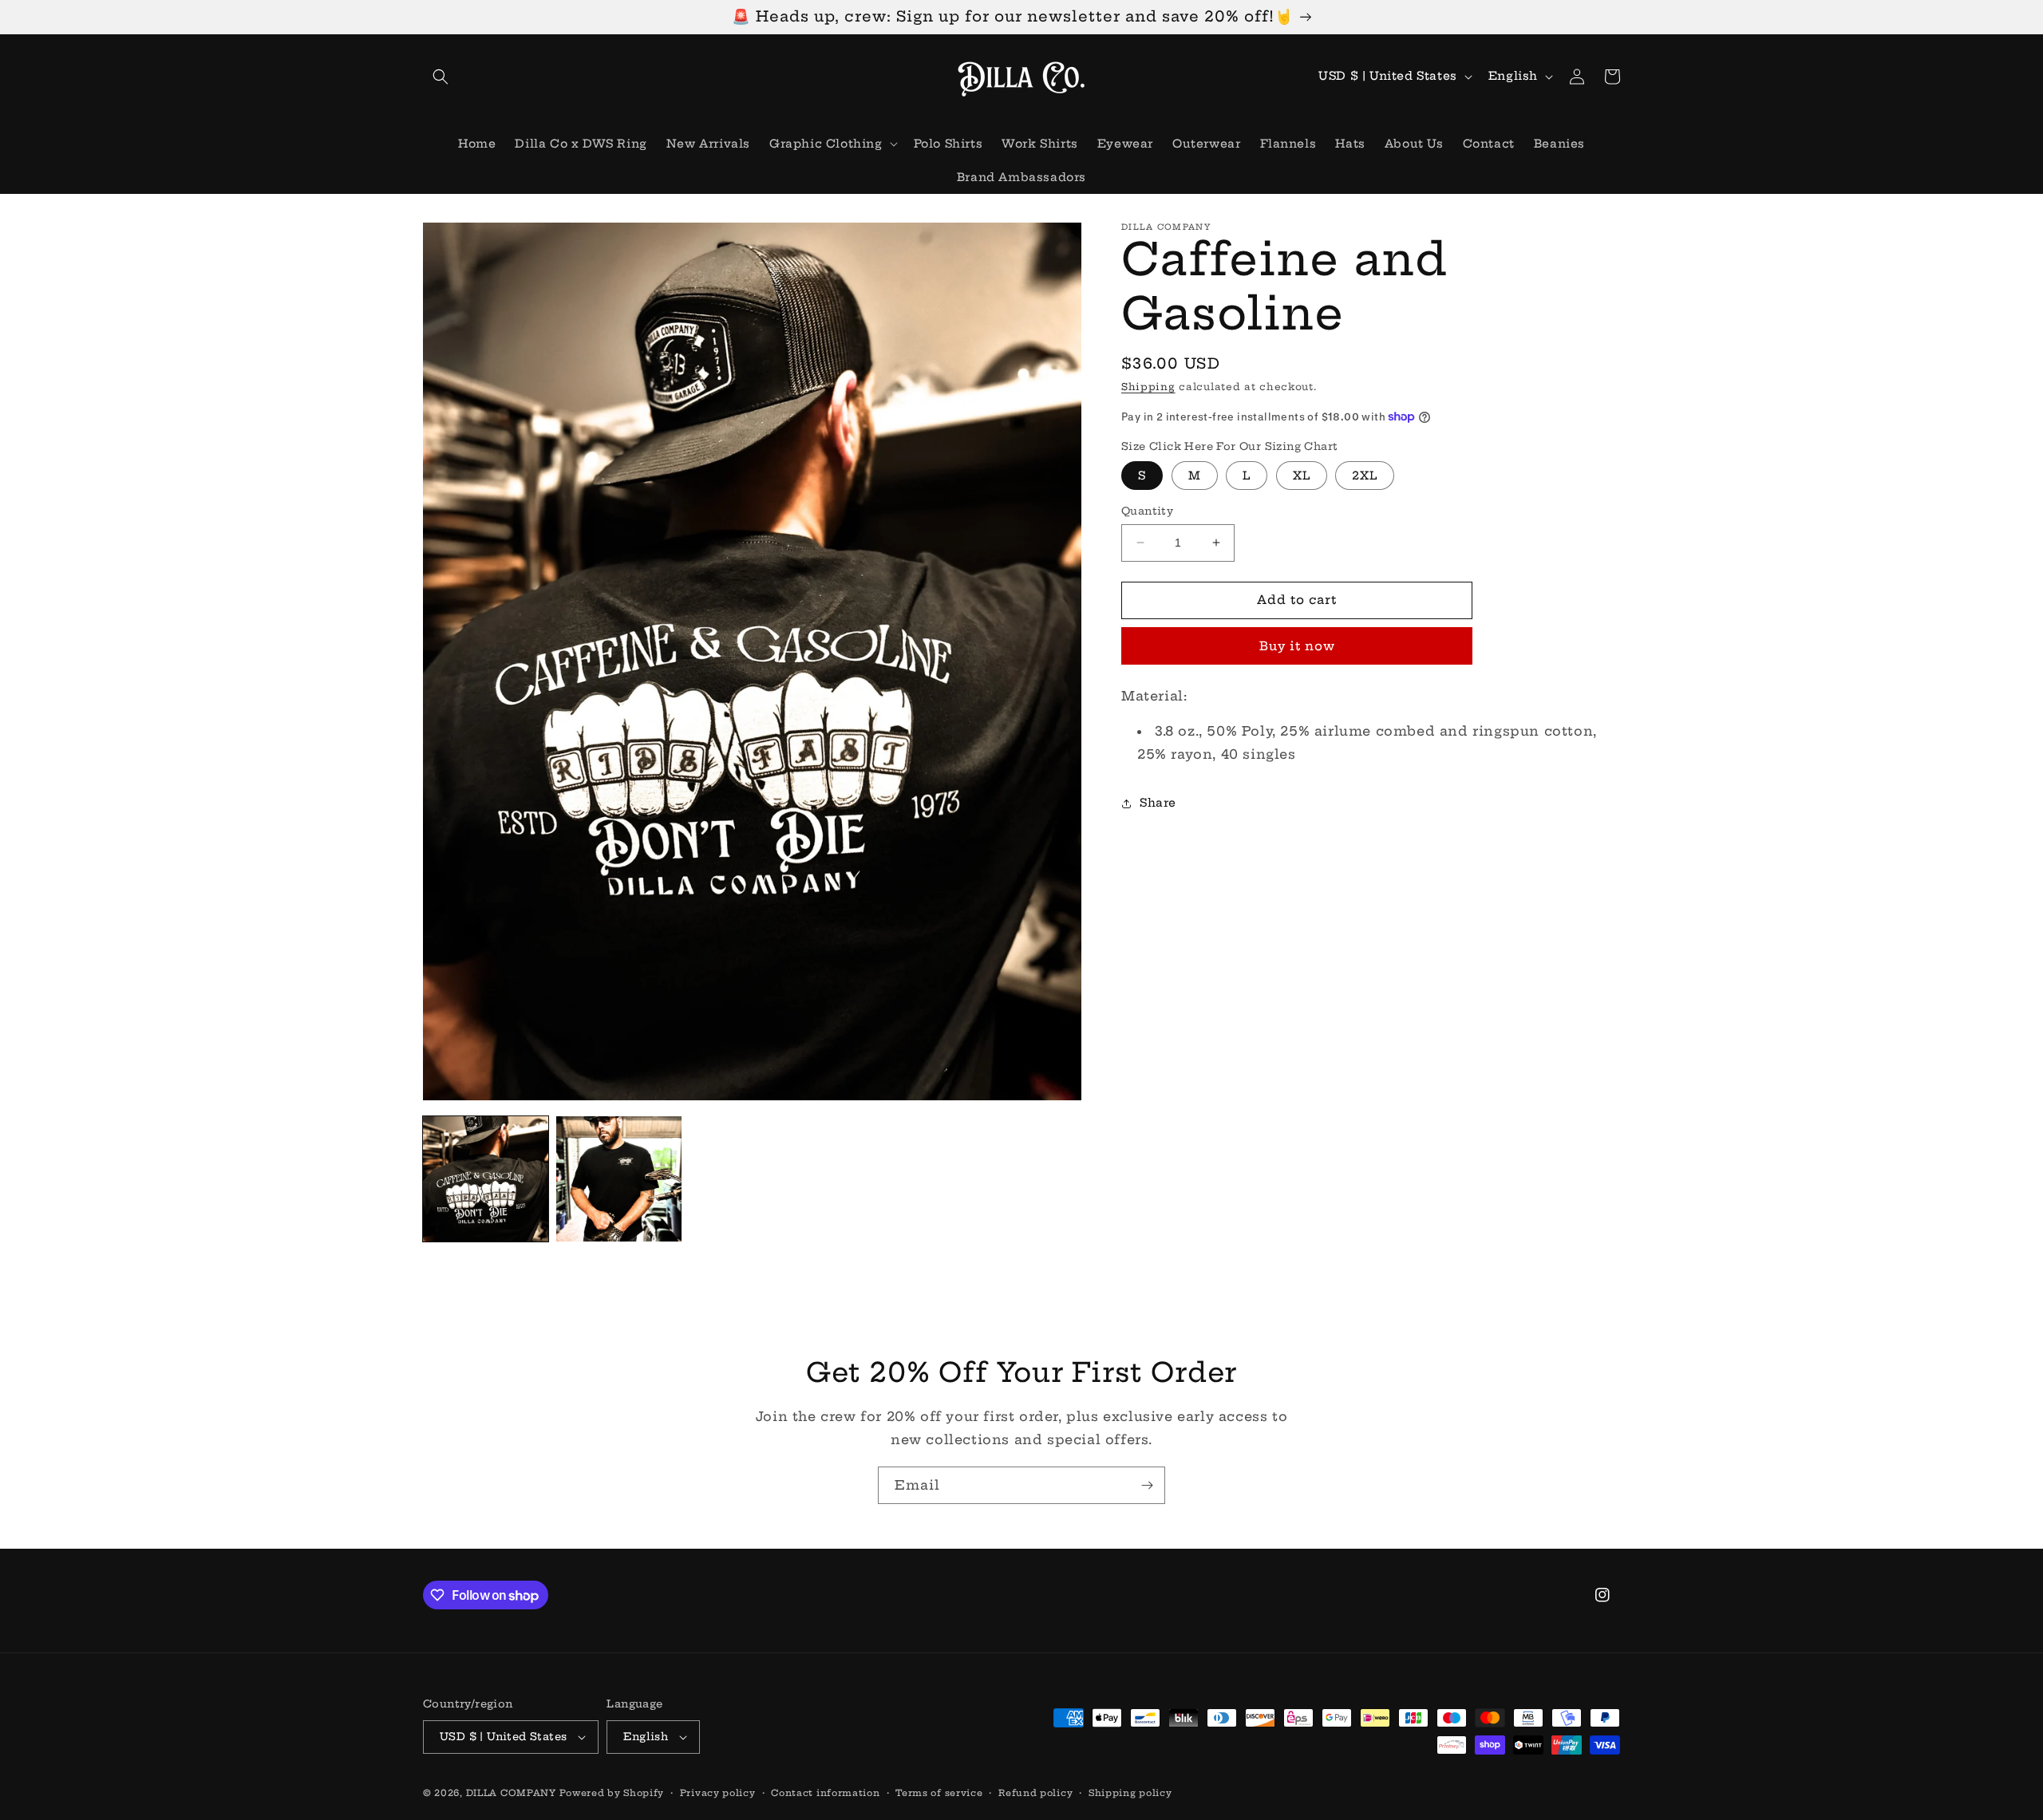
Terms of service (939, 1793)
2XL (1365, 476)
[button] (441, 77)
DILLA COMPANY (511, 1793)
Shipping (1148, 387)
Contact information (825, 1793)
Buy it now (1297, 646)
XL (1302, 476)
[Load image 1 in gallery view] (486, 1179)
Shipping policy (1130, 1793)
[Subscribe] (1147, 1485)
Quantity (1147, 511)
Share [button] (1158, 803)
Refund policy (1035, 1793)
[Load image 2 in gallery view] (619, 1179)
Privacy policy (718, 1793)
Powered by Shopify (612, 1793)
